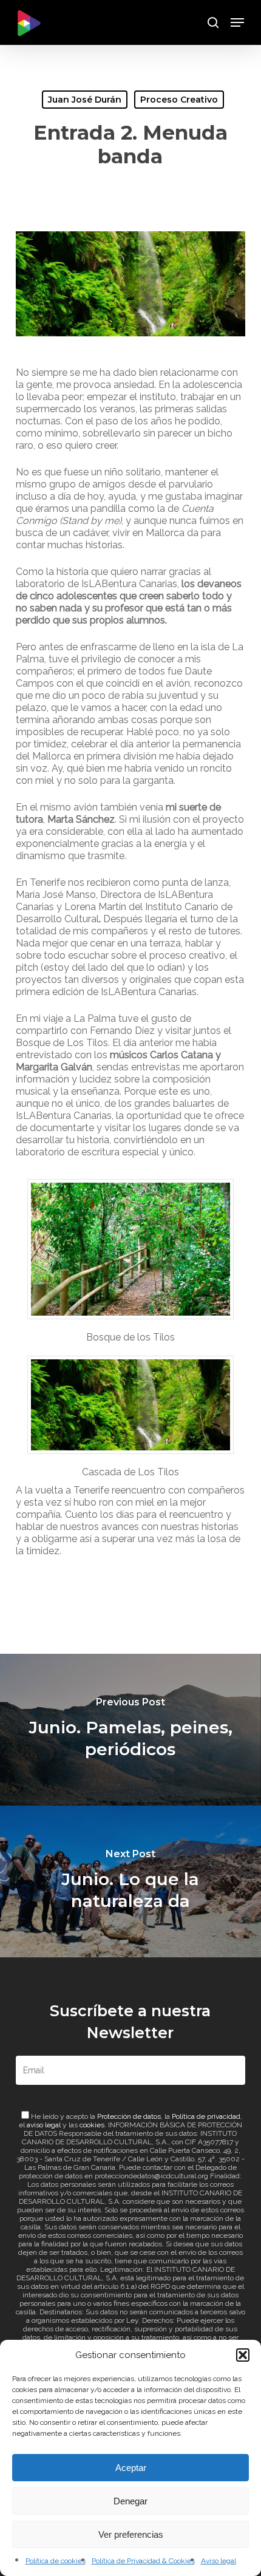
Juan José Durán (85, 100)
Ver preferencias (131, 2534)
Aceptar (131, 2468)
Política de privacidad (206, 2116)
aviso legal (44, 2125)
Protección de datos (129, 2116)
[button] (243, 2355)
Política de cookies (56, 2561)
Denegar (130, 2501)
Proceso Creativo (179, 100)
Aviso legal (219, 2561)
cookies (92, 2125)
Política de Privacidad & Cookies (143, 2561)
